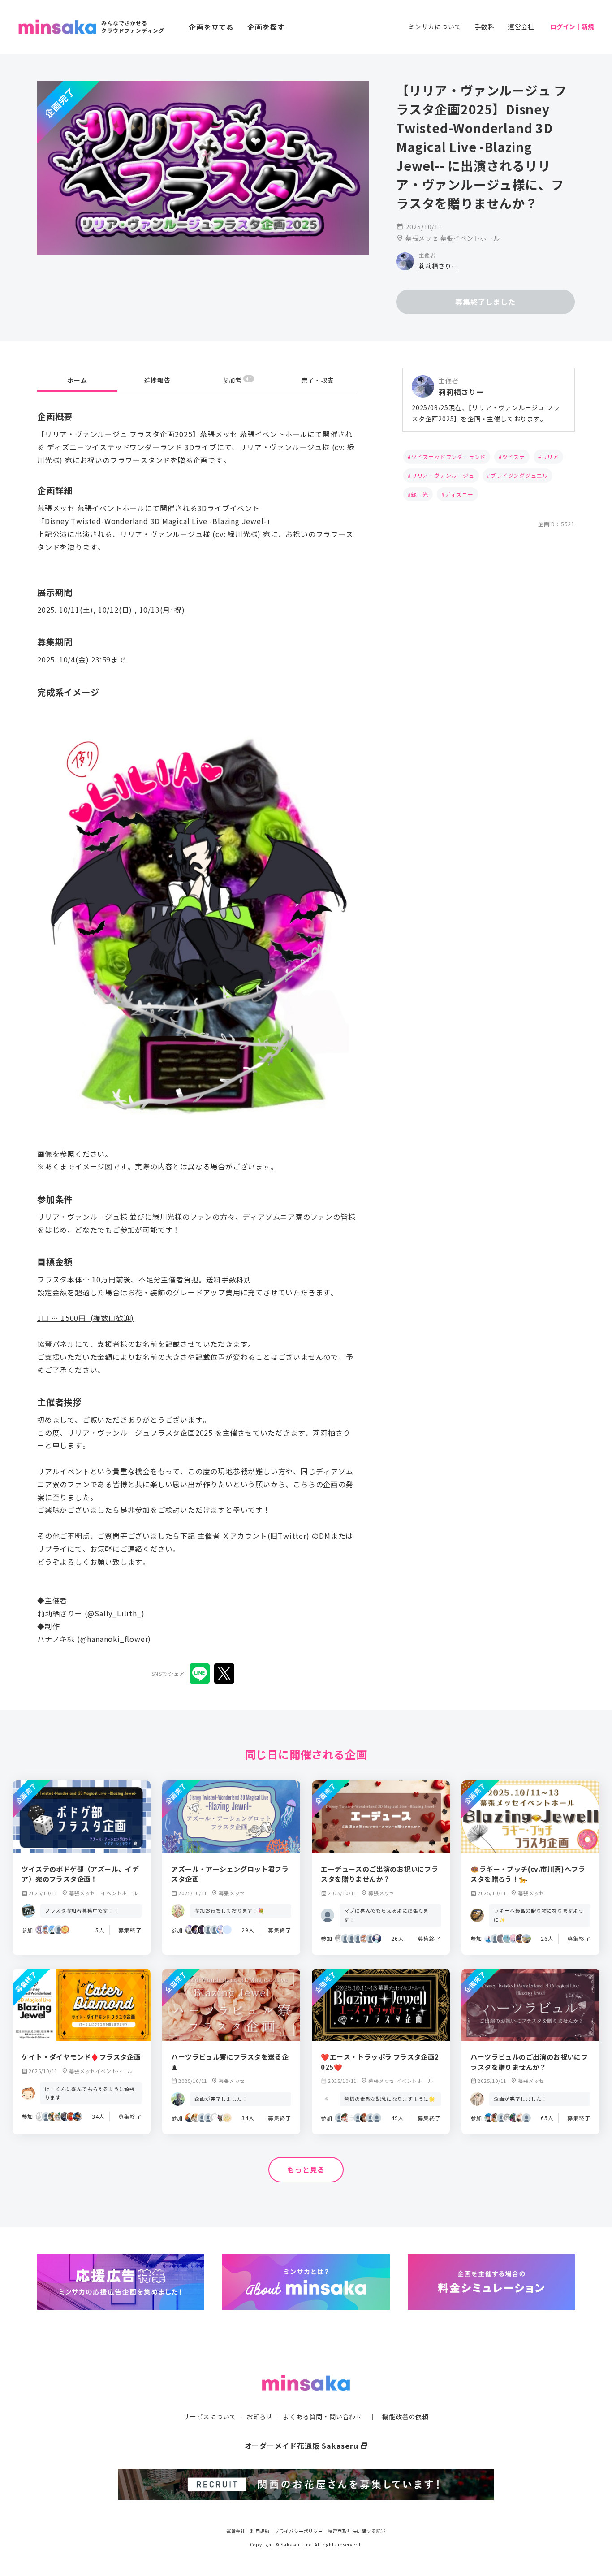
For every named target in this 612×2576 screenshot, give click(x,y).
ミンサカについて (435, 26)
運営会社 (521, 26)
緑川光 (420, 494)
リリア (550, 457)
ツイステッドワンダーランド (448, 457)
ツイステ (514, 457)
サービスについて (210, 2416)
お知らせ (260, 2416)
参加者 (237, 380)
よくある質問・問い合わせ (323, 2416)
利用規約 (260, 2531)
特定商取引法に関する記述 (357, 2531)
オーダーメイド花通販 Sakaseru (306, 2446)
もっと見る (306, 2169)
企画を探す (266, 27)
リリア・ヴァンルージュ (443, 475)
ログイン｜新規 (572, 26)
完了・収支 (318, 380)
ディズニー (459, 494)
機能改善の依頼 (405, 2416)
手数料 (484, 26)
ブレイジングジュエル (519, 475)
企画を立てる (211, 27)
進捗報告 (157, 380)
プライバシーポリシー (299, 2531)
